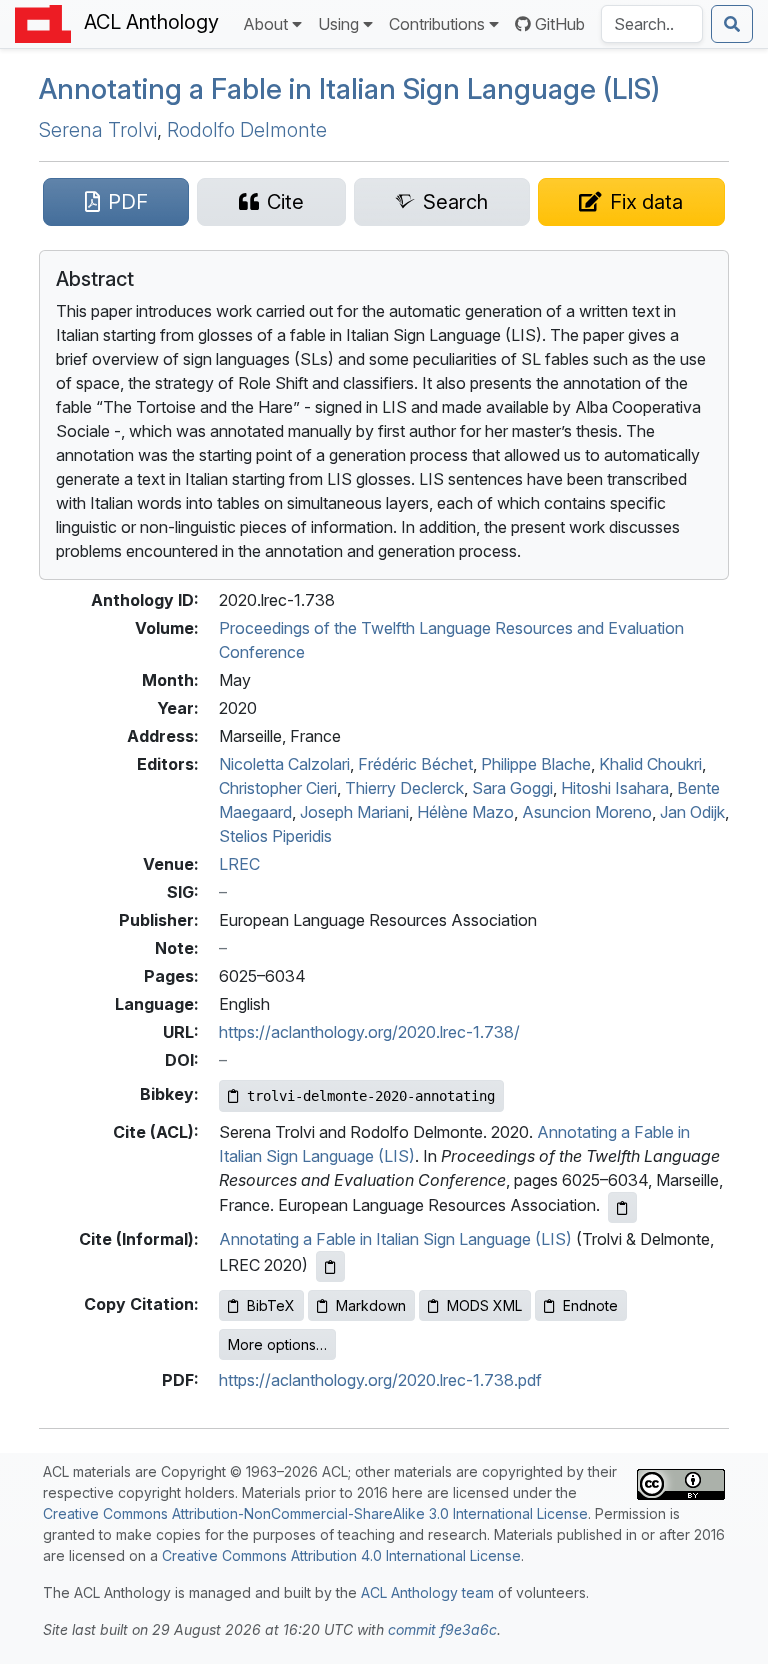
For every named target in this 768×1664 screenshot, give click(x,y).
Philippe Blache (536, 764)
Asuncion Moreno (587, 812)
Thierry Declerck (404, 788)
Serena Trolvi (98, 130)
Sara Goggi (512, 788)
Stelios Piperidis (275, 836)
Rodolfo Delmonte (247, 130)
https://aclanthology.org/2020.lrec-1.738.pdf (380, 1380)
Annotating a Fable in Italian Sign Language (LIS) (395, 1239)
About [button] (265, 24)
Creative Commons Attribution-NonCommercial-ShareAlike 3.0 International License (315, 1513)
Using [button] (338, 24)
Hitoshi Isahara (615, 788)
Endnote (590, 1305)
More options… (277, 1344)
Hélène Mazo (465, 812)
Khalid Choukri (650, 764)
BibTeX (271, 1305)
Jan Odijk (692, 812)
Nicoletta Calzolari (284, 764)
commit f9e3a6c (442, 1629)
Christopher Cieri (278, 788)
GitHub (560, 24)
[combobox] (652, 24)
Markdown (371, 1305)
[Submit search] (732, 24)
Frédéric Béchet (415, 764)
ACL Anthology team (427, 1592)
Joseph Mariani (354, 812)
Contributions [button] (437, 24)
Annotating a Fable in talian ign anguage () (349, 89)
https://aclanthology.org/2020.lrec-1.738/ (369, 1032)
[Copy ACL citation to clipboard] (622, 1207)
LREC (239, 864)
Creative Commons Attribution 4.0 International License (341, 1555)
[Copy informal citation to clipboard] (330, 1266)
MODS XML (484, 1305)
